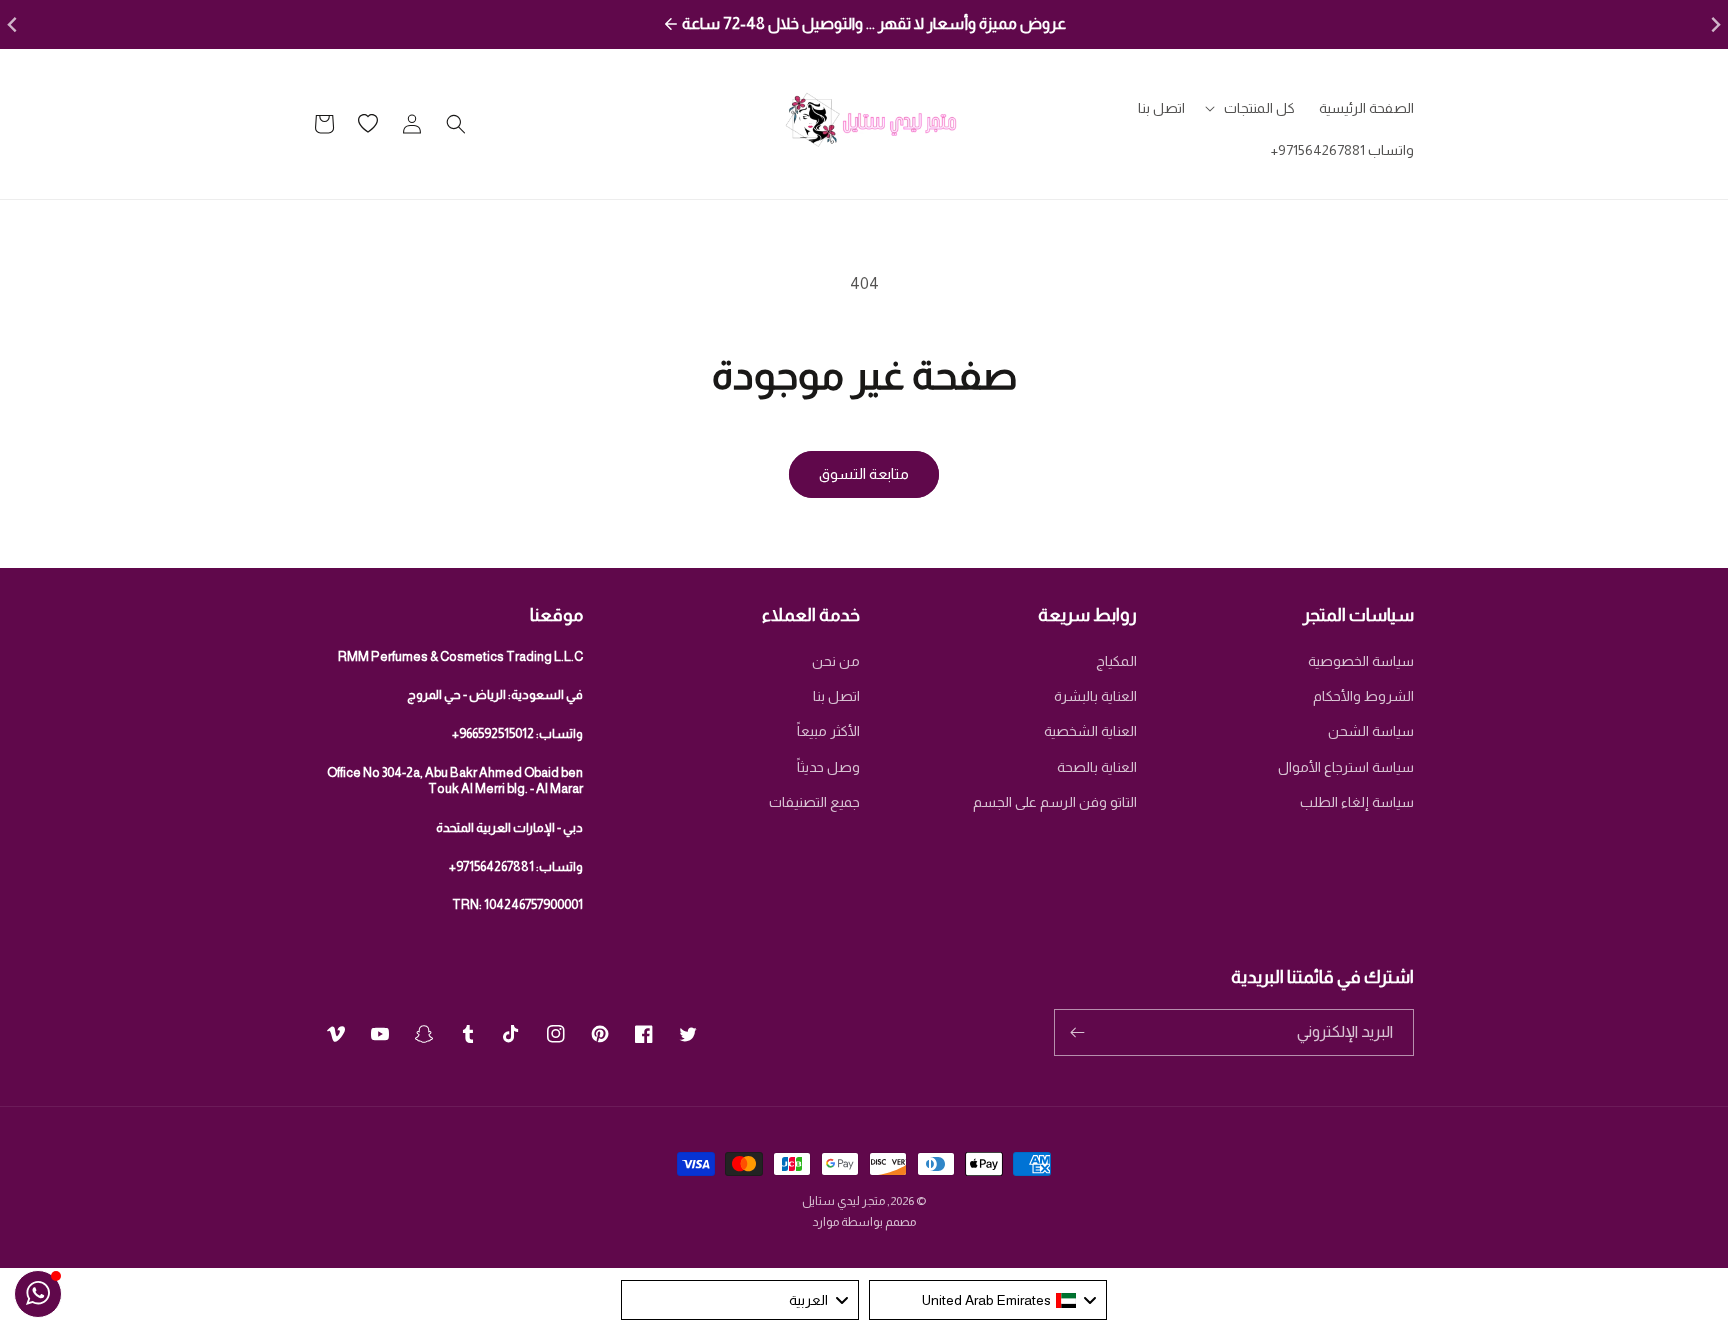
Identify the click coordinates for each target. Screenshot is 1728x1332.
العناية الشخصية (1090, 731)
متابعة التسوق (864, 473)
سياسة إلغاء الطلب (1357, 802)
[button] (1252, 108)
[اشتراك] (1077, 1032)
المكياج (1116, 661)
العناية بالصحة (1097, 767)
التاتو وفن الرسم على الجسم (1055, 802)
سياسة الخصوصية (1361, 661)
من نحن (836, 661)
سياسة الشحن (1371, 731)
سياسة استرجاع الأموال (1346, 767)
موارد (825, 1222)
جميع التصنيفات (814, 802)
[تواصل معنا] (38, 1294)
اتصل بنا (836, 696)
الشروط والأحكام (1363, 696)
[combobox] (988, 1300)
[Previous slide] (13, 24)
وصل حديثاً (828, 767)
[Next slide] (1714, 24)
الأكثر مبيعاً (828, 731)
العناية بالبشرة (1095, 696)
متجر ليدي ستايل (843, 1201)
